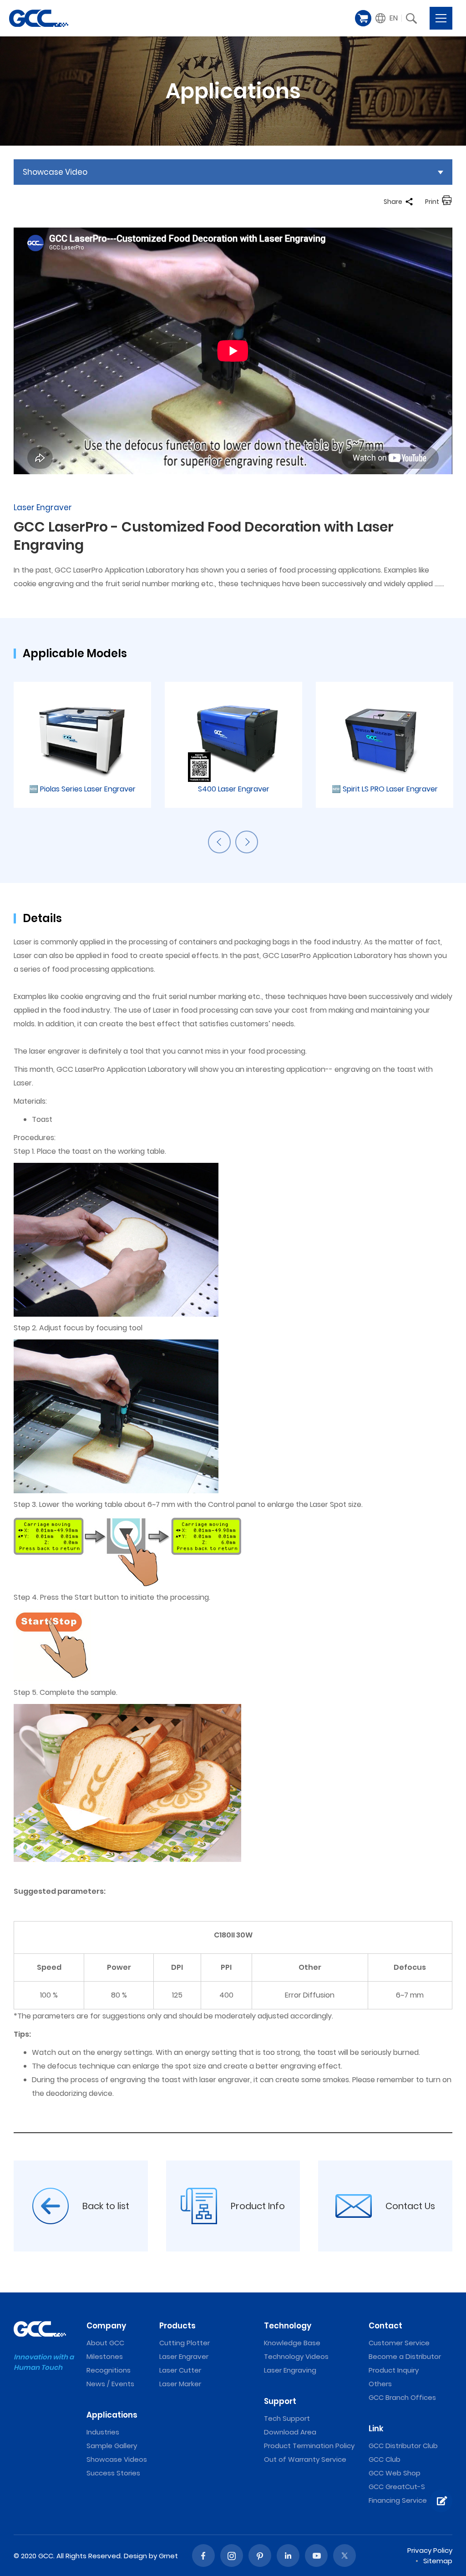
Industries (103, 2432)
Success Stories (113, 2473)
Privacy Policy (430, 2550)
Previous (219, 842)
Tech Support (287, 2418)
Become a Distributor (405, 2356)
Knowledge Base (292, 2343)
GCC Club (385, 2459)
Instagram (232, 2556)
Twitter (344, 2556)
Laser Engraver (184, 2356)
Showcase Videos (117, 2459)
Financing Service (398, 2500)
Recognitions (109, 2370)
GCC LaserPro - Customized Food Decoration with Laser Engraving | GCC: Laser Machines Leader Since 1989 (39, 18)
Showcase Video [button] (55, 172)
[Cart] (363, 18)
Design (135, 2556)
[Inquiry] (441, 2501)
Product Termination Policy (309, 2446)
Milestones (105, 2356)
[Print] (447, 202)
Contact (385, 2326)
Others (380, 2384)
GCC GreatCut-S (397, 2487)
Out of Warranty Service (305, 2459)
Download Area (290, 2432)
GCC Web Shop (395, 2473)
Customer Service (399, 2343)
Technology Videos (296, 2356)
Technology (288, 2326)
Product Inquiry (394, 2370)
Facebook (203, 2556)
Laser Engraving (290, 2370)
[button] (387, 18)
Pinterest (260, 2556)
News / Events (110, 2384)
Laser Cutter (180, 2370)
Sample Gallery (112, 2446)
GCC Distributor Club (403, 2446)
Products (177, 2326)
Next (247, 842)
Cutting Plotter (185, 2343)
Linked (288, 2556)
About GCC (105, 2343)
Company (106, 2326)
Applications (112, 2415)
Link (376, 2429)
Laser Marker (180, 2384)
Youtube (316, 2556)
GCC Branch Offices (402, 2397)
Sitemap (438, 2561)
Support (280, 2401)
